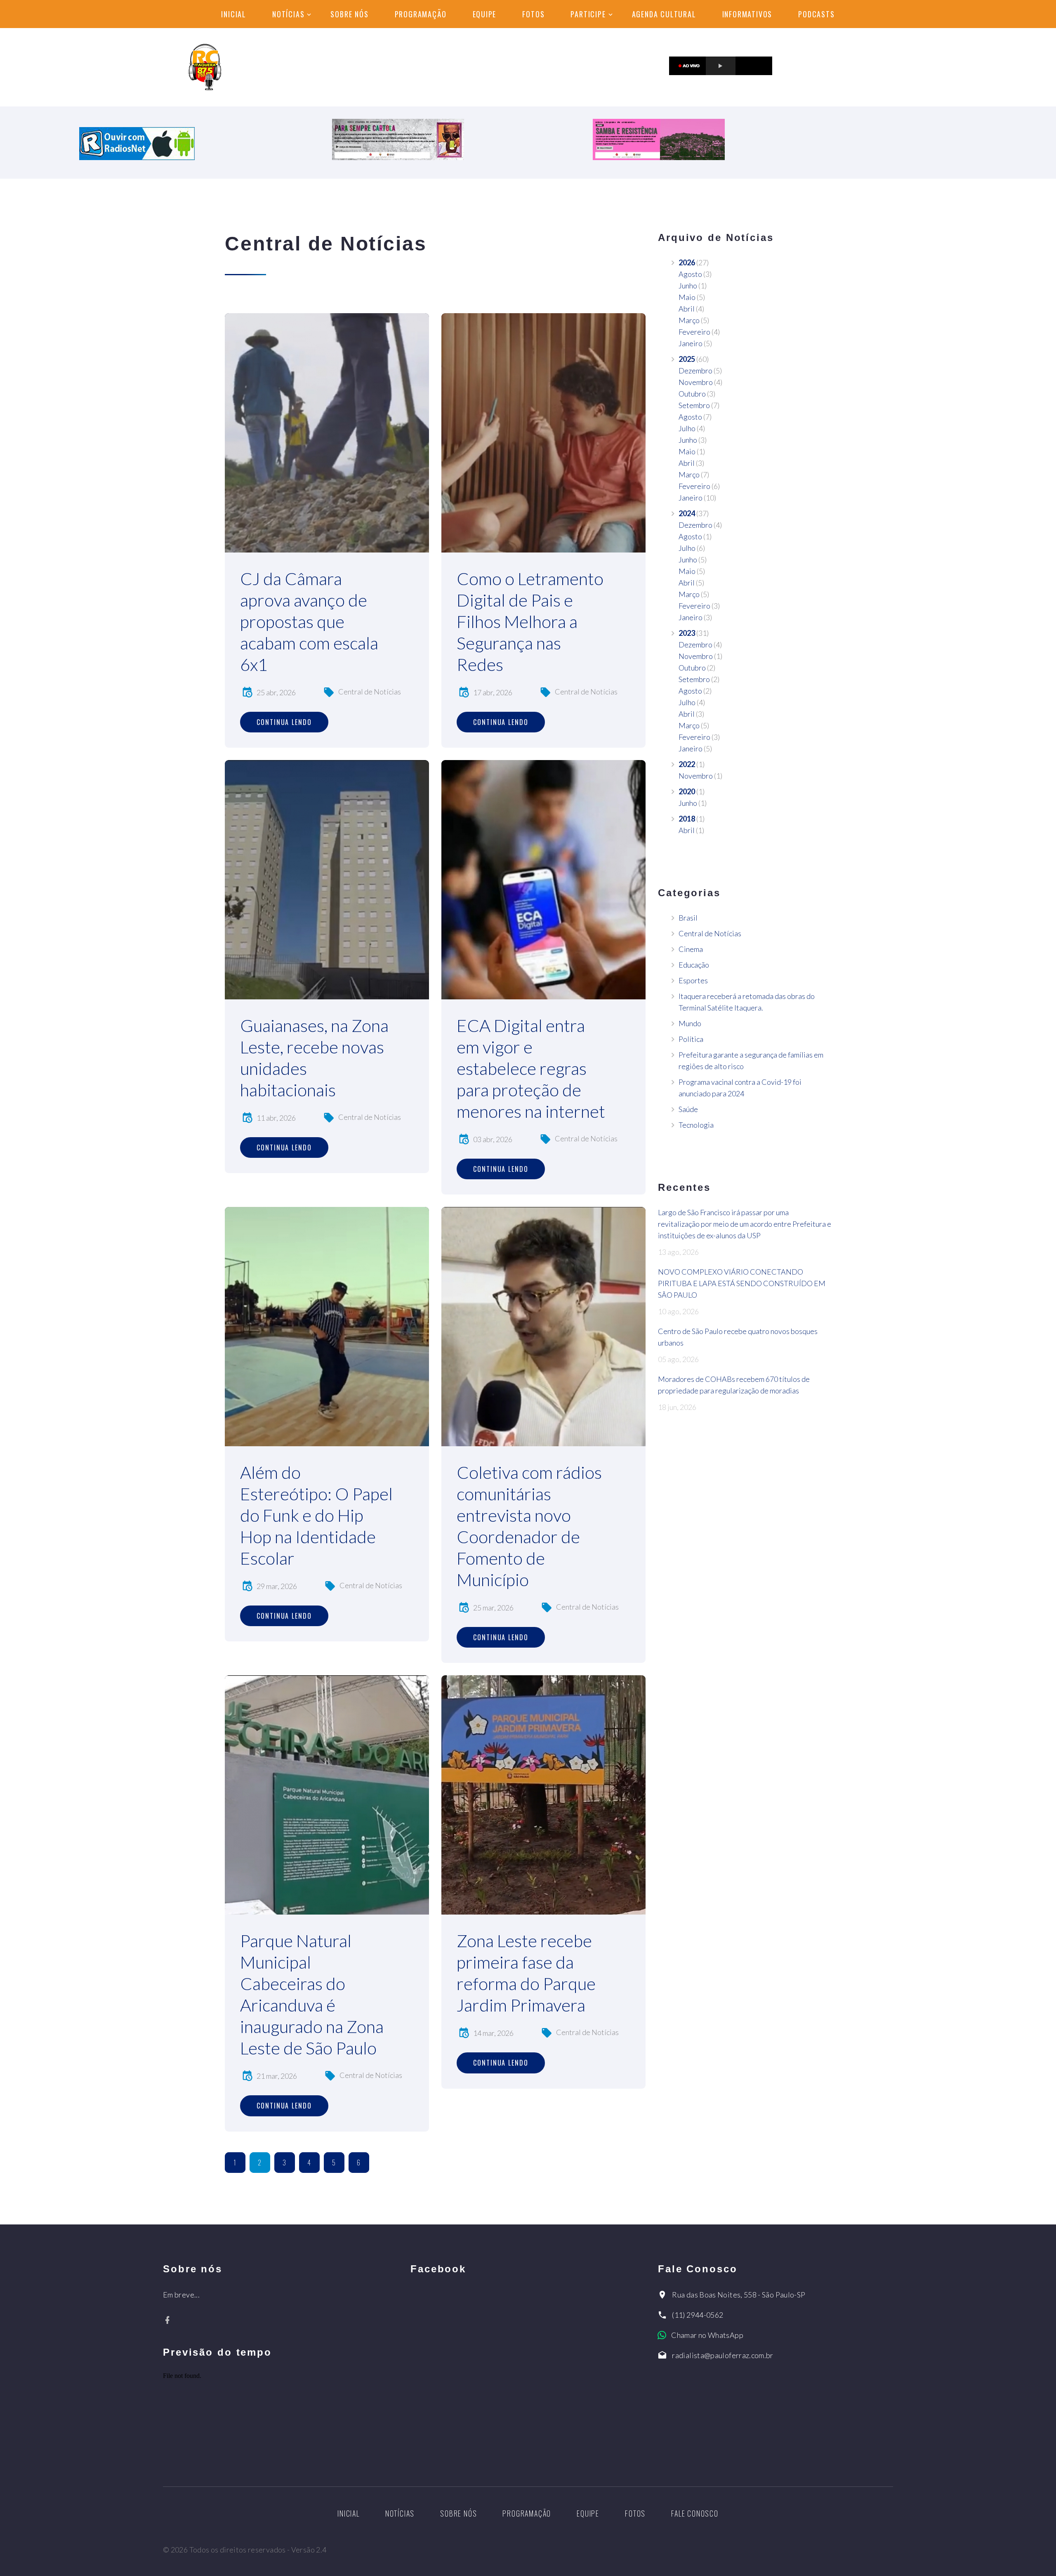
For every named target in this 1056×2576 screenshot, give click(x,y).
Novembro (696, 382)
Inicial (234, 14)
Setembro (694, 405)
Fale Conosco (695, 2513)
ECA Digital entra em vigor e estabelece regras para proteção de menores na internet (531, 1068)
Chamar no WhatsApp (707, 2335)
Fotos (533, 14)
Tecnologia (696, 1125)
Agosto (690, 274)
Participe (588, 14)
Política (691, 1039)
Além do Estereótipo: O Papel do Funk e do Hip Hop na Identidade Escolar (316, 1515)
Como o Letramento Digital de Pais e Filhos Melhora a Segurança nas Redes (530, 621)
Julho (687, 428)
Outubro (692, 394)
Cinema (691, 949)
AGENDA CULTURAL (664, 14)
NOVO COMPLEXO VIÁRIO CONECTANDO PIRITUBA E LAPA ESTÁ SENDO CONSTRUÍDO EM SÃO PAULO (742, 1283)
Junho (688, 286)
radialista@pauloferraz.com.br (722, 2355)
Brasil (688, 918)
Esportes (693, 980)
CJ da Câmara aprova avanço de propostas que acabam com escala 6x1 (309, 621)
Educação (694, 965)
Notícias (288, 14)
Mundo (690, 1023)
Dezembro (695, 371)
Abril (687, 309)
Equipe (485, 14)
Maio (687, 297)
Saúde (688, 1109)
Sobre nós (349, 14)
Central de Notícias (370, 692)
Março (689, 320)
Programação (421, 14)
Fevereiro (694, 332)
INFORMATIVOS (747, 14)
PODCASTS (816, 14)
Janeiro (691, 343)
